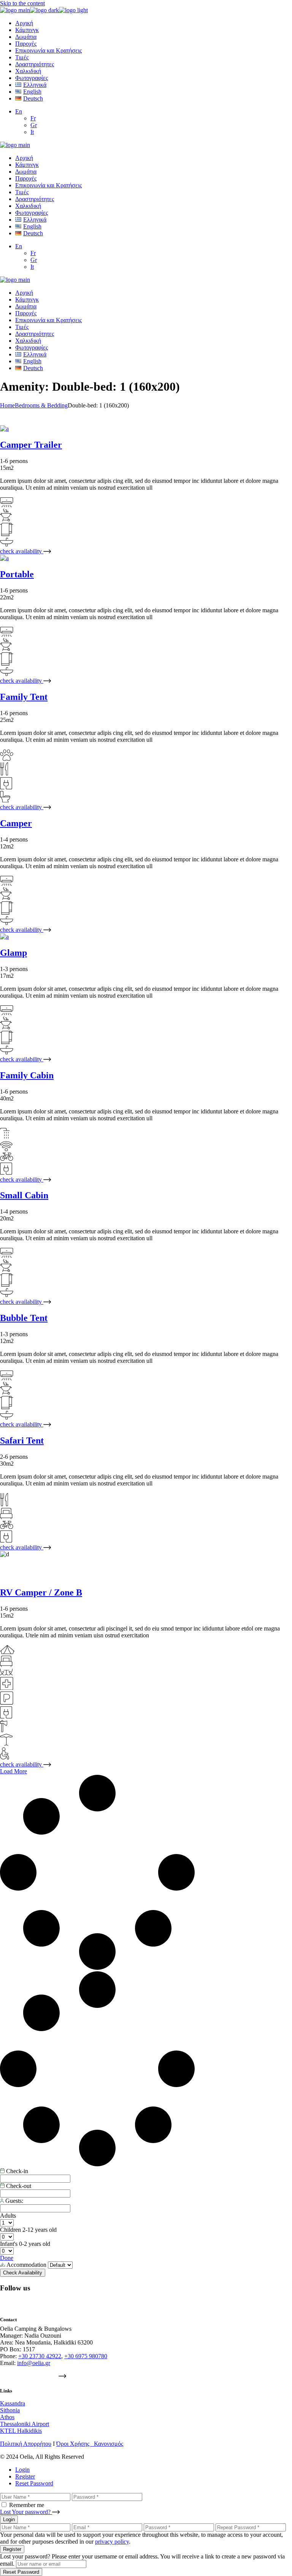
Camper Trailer (31, 445)
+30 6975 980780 (86, 2356)
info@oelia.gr (34, 2363)
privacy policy (112, 2542)
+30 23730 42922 (40, 2356)
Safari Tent (22, 1441)
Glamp (13, 953)
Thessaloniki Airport (25, 2424)
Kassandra (13, 2403)
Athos (7, 2417)
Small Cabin (24, 1195)
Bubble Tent (24, 1318)
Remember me (27, 2505)
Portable (17, 574)
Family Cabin (27, 1075)
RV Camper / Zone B (41, 1592)
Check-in (16, 2171)
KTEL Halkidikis (21, 2431)
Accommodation (27, 2265)
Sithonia (10, 2410)
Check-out (18, 2186)
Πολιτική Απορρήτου (26, 2444)
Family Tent (24, 697)
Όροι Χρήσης (75, 2444)
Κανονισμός (109, 2444)
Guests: (13, 2201)
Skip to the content (22, 3)
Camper (16, 823)
